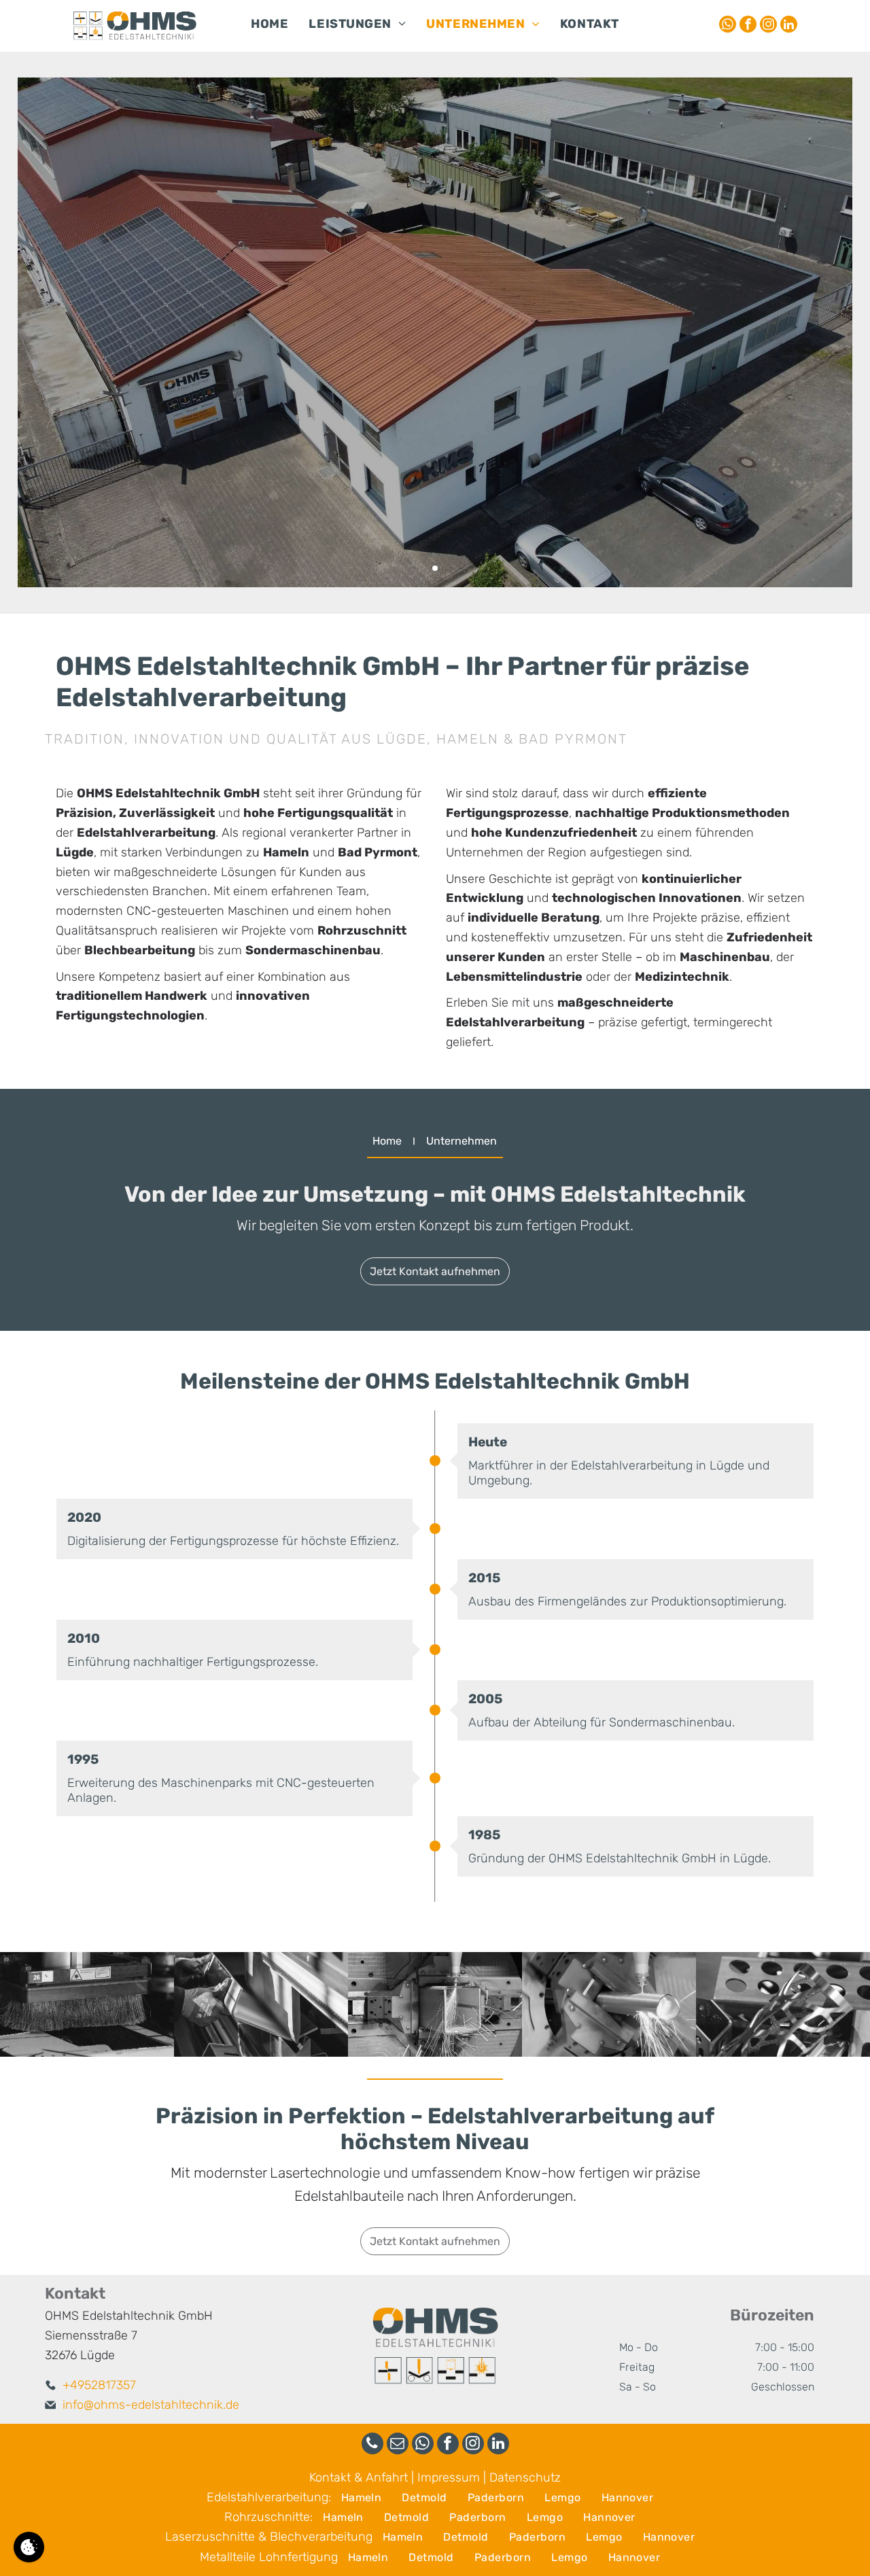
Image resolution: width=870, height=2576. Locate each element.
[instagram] (768, 26)
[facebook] (748, 26)
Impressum (449, 2477)
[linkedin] (789, 26)
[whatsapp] (728, 26)
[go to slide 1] (435, 568)
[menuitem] (269, 25)
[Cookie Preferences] (29, 2547)
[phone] (372, 2445)
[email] (398, 2445)
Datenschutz (525, 2477)
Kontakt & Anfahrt (359, 2477)
